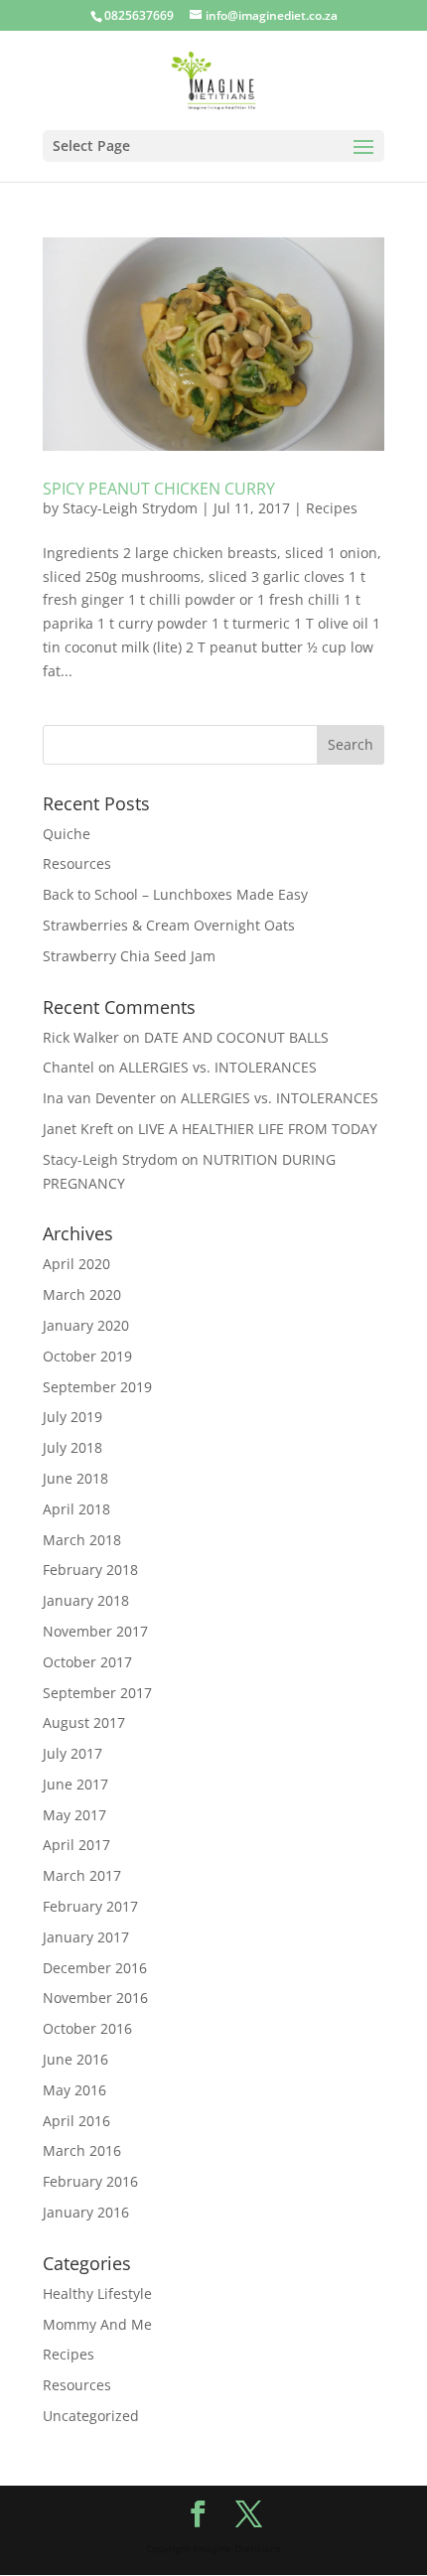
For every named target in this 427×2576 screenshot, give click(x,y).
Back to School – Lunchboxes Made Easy (175, 894)
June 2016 (75, 2059)
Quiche (67, 834)
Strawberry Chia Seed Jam (129, 956)
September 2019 (97, 1387)
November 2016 (95, 1998)
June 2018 (75, 1478)
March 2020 (82, 1294)
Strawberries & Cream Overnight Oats (169, 925)
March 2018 (82, 1540)
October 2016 (87, 2028)
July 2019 (72, 1417)
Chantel (69, 1067)
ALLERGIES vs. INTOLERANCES (218, 1067)
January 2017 (86, 1937)
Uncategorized (91, 2416)
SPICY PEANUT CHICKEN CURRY (159, 489)
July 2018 (72, 1447)
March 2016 (82, 2150)
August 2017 (84, 1722)
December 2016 (95, 1968)
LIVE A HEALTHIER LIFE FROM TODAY (258, 1129)
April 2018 (76, 1509)
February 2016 (90, 2181)
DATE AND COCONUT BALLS (236, 1037)
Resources (77, 863)
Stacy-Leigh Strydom (130, 508)
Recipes (332, 508)
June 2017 (75, 1784)
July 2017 (72, 1753)
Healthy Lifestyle (97, 2293)
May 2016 (74, 2090)
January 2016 (86, 2212)
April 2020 (76, 1264)
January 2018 (86, 1600)
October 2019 (87, 1356)
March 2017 (82, 1875)
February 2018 (90, 1570)
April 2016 (76, 2121)
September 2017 (97, 1693)
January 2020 (86, 1325)
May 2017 (74, 1815)
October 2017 (87, 1662)
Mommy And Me (97, 2324)
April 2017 (76, 1845)
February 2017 (90, 1906)
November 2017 (95, 1631)
